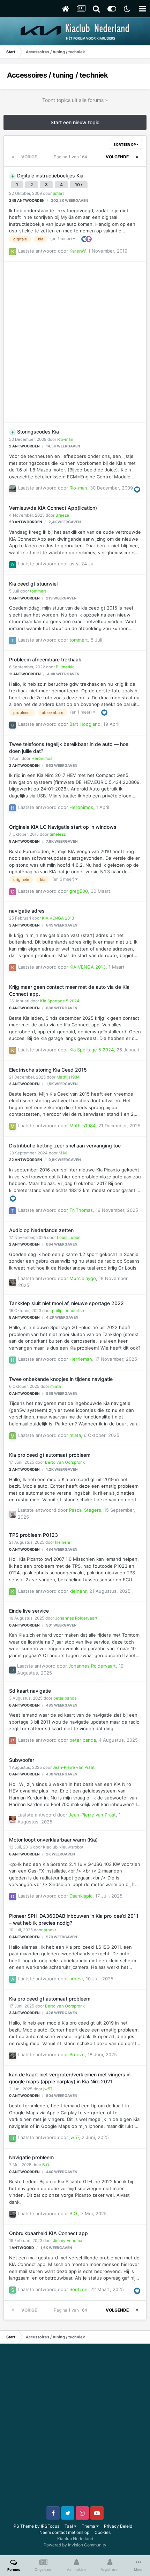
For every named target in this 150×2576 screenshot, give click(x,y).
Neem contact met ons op (64, 2532)
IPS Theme (23, 2526)
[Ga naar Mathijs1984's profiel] (13, 1126)
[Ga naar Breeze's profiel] (13, 2056)
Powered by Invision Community (75, 2545)
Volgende (117, 157)
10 (78, 185)
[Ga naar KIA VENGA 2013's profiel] (13, 968)
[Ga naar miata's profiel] (13, 1436)
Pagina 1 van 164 (72, 157)
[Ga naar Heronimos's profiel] (13, 808)
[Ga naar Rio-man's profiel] (13, 489)
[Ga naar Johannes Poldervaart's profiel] (13, 1670)
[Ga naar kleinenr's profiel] (13, 1592)
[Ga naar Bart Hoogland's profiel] (13, 725)
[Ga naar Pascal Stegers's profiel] (13, 1514)
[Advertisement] (75, 342)
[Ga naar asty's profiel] (13, 565)
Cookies (103, 2532)
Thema (89, 2526)
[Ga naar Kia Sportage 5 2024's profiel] (13, 1050)
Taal (69, 2526)
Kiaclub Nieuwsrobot (63, 1847)
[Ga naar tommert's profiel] (13, 641)
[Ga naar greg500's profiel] (13, 892)
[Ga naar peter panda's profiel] (13, 1741)
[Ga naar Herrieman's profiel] (13, 1360)
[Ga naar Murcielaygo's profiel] (13, 1282)
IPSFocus (50, 2526)
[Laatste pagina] (137, 157)
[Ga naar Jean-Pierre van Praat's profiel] (13, 1819)
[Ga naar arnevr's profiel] (13, 1979)
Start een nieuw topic (75, 122)
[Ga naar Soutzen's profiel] (13, 2290)
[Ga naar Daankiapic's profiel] (13, 1897)
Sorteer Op (125, 144)
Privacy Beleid (118, 2526)
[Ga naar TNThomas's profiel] (13, 1211)
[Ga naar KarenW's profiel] (13, 252)
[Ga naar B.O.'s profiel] (13, 2214)
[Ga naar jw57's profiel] (13, 2138)
